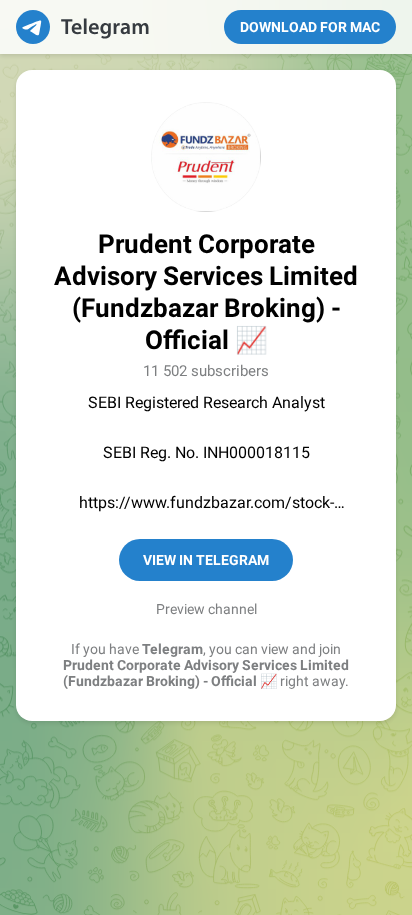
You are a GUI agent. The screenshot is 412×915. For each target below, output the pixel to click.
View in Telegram (206, 560)
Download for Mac (310, 27)
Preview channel (206, 609)
